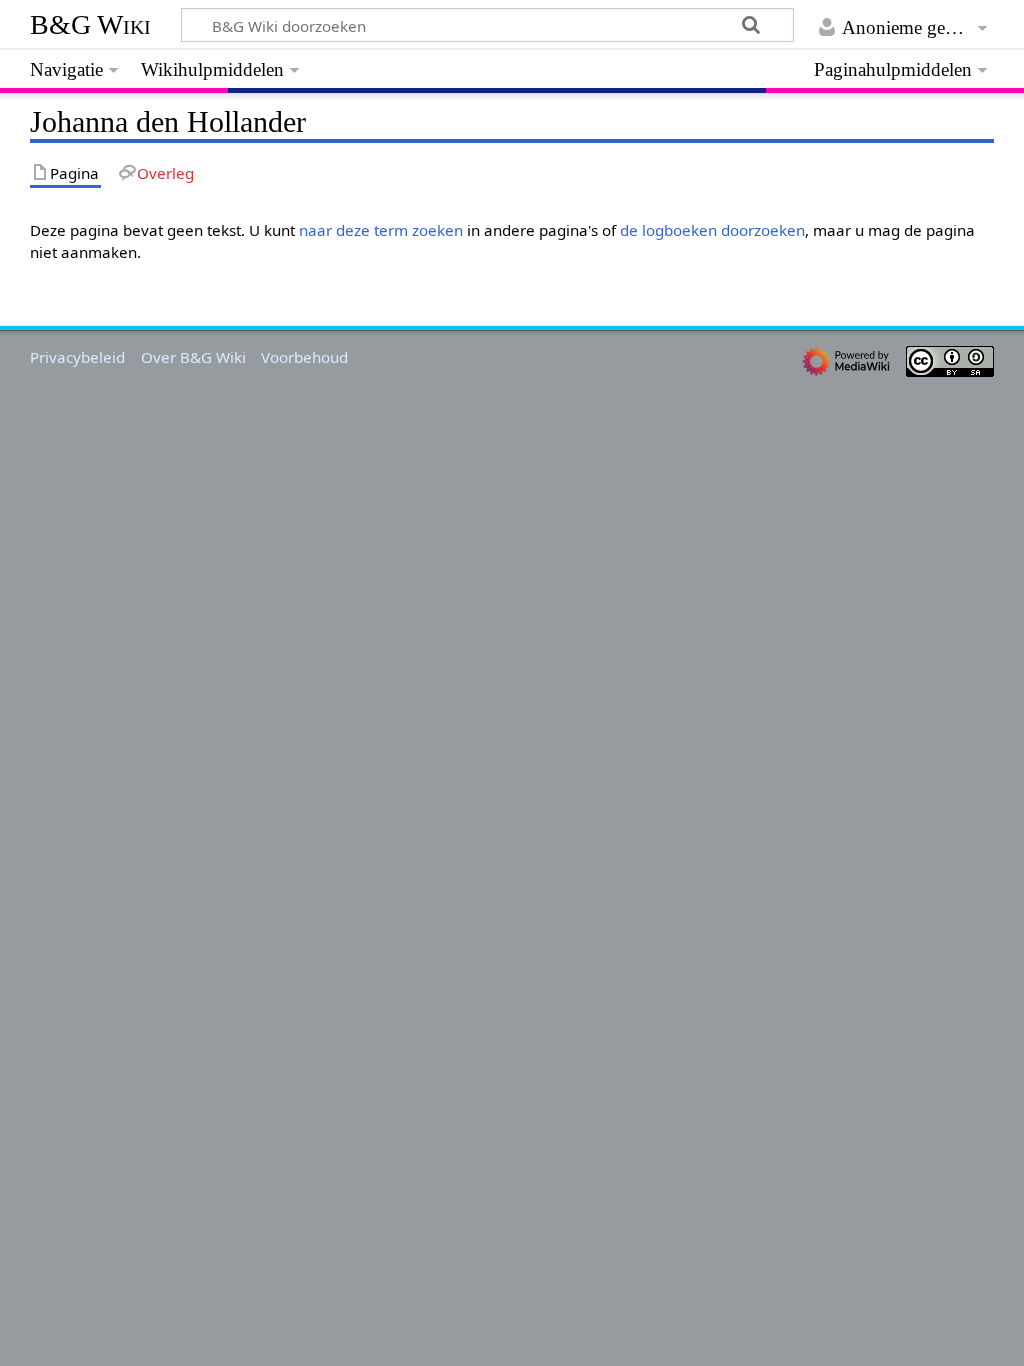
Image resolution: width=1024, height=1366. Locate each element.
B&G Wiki (90, 24)
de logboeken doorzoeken (712, 230)
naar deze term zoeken (381, 230)
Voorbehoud (304, 357)
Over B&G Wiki (193, 357)
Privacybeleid (77, 357)
